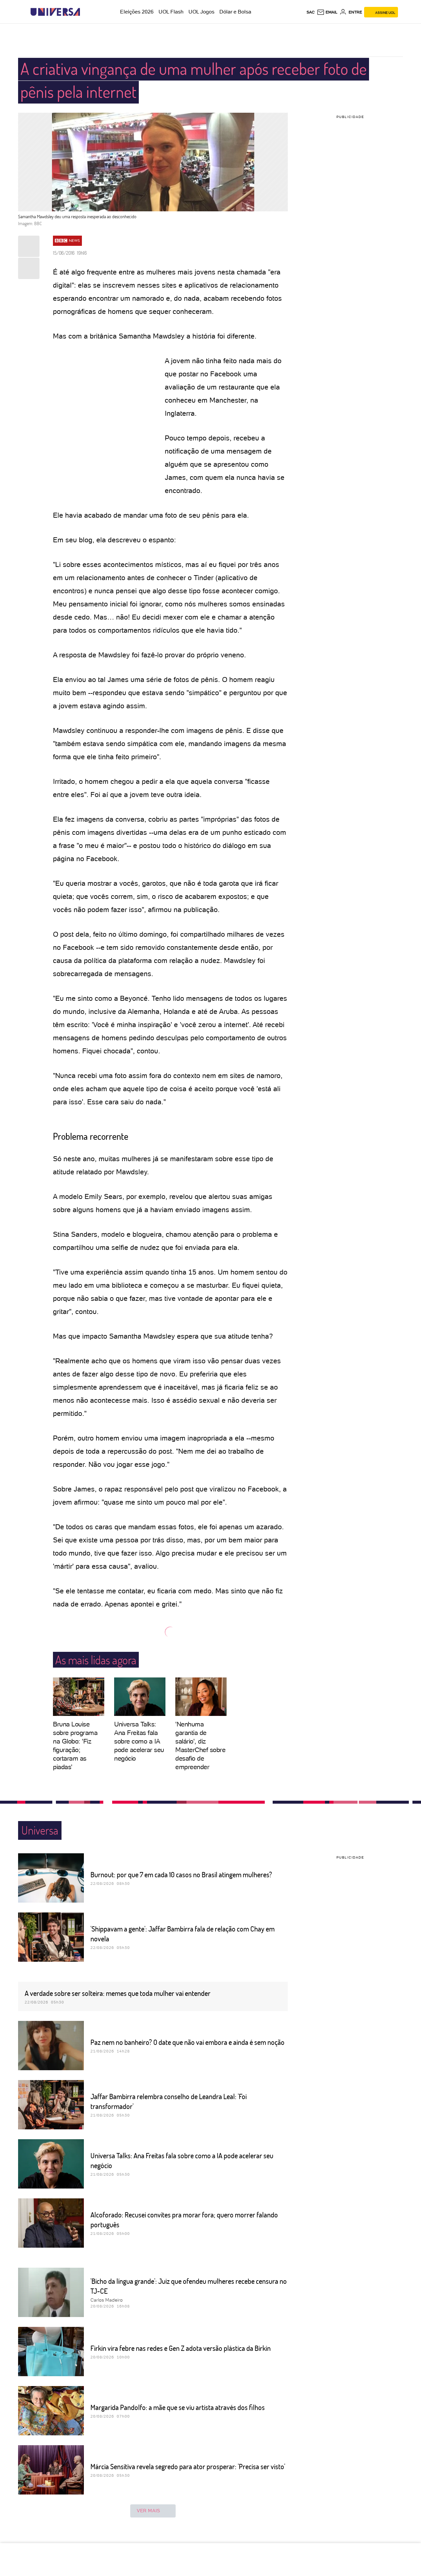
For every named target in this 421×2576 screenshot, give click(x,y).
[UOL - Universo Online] (86, 12)
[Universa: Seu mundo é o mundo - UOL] (55, 12)
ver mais (149, 2511)
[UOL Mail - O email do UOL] (327, 12)
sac (311, 12)
